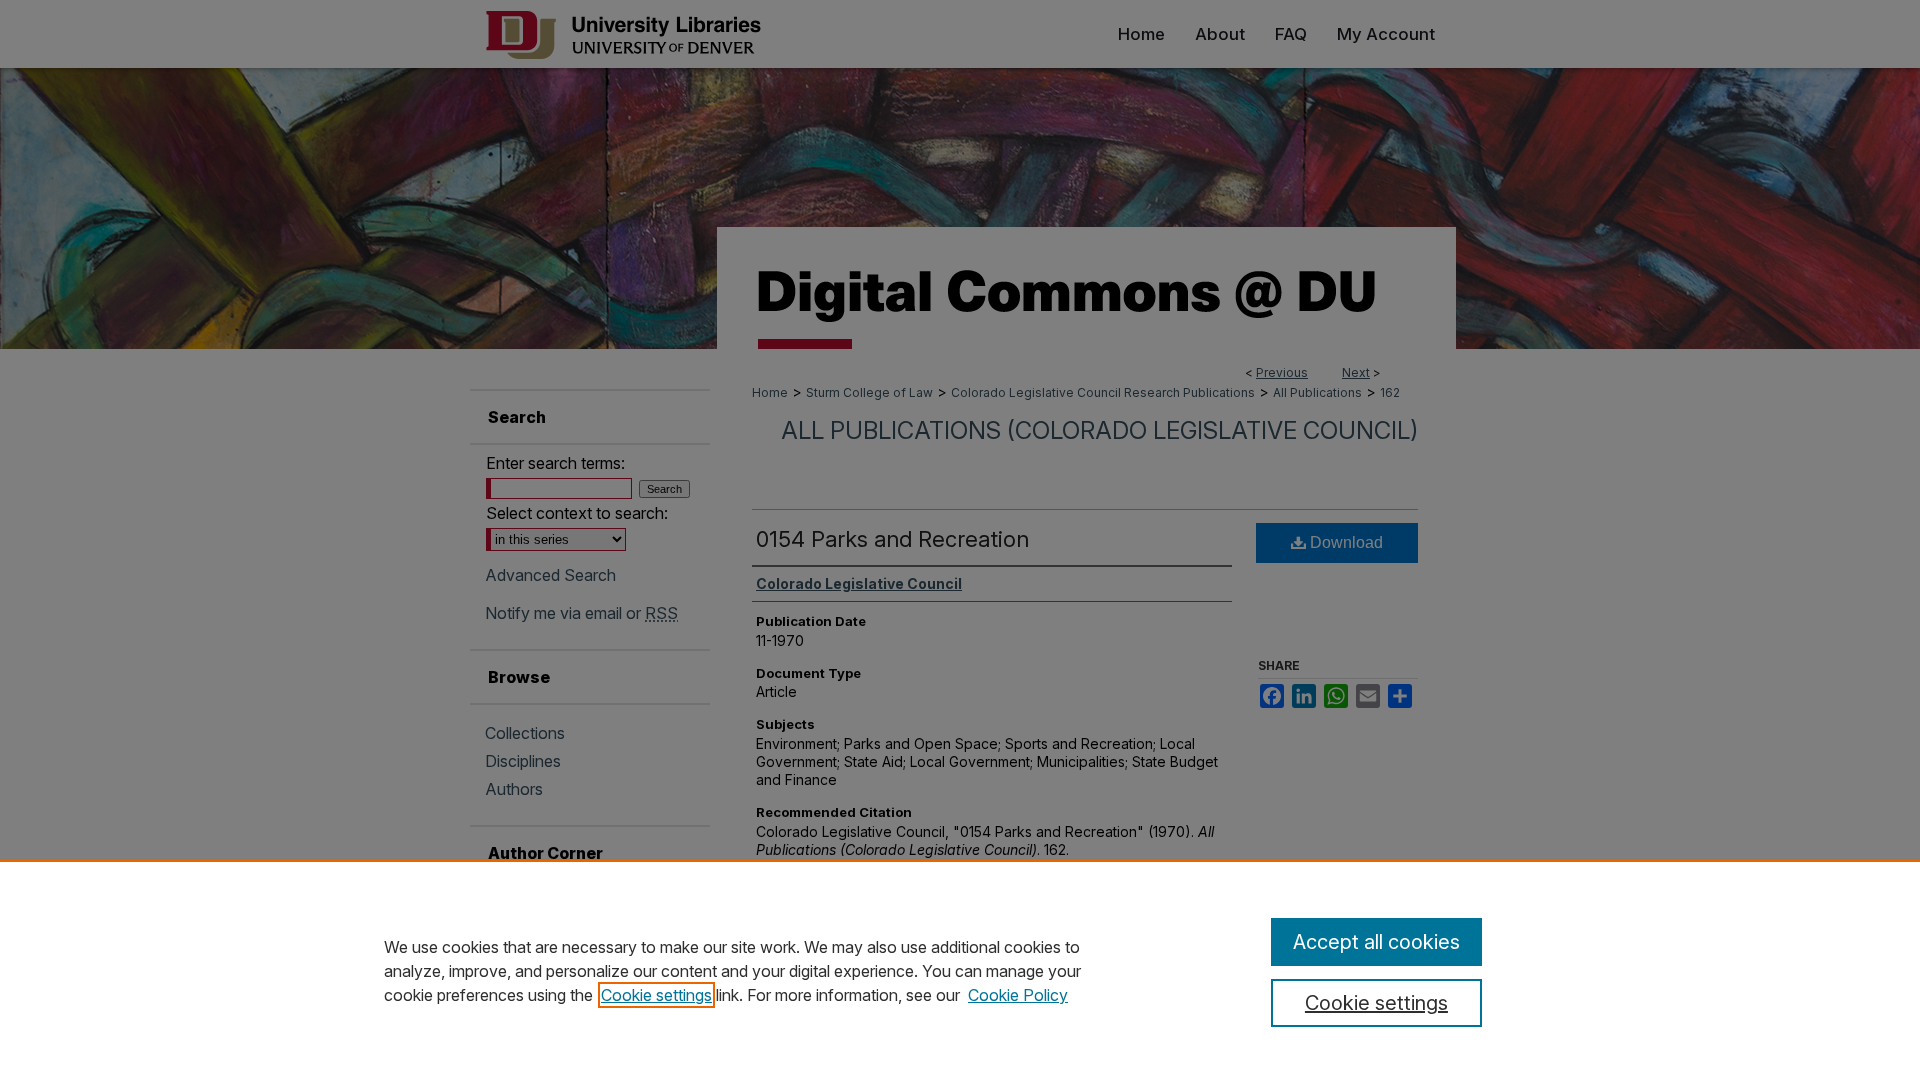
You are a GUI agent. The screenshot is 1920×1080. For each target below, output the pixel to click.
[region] (960, 970)
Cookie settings (656, 995)
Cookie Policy (1018, 995)
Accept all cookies (1376, 942)
